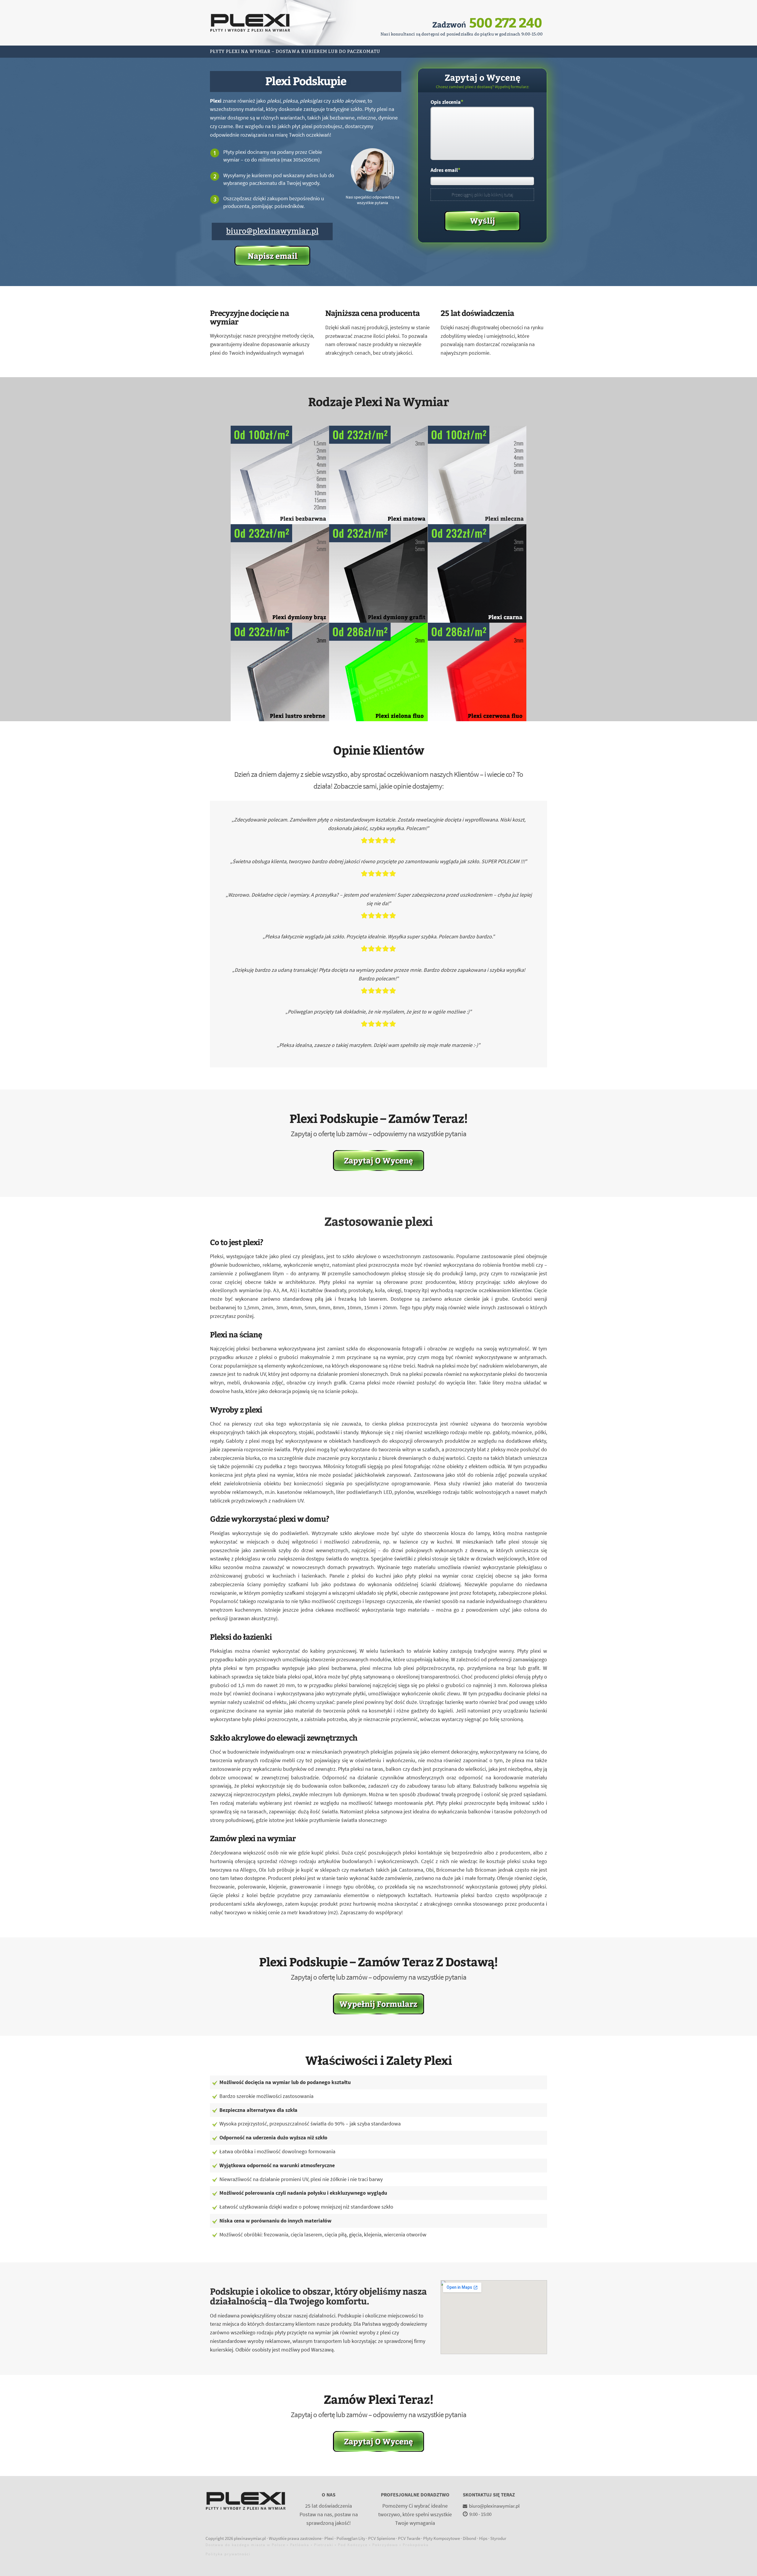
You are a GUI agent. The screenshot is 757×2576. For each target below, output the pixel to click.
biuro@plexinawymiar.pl (272, 231)
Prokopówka (416, 2545)
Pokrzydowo (385, 2545)
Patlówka (300, 2545)
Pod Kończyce (353, 2545)
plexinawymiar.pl (250, 2538)
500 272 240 (506, 22)
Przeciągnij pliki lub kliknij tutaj (482, 195)
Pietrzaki (324, 2545)
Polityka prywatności (228, 2554)
